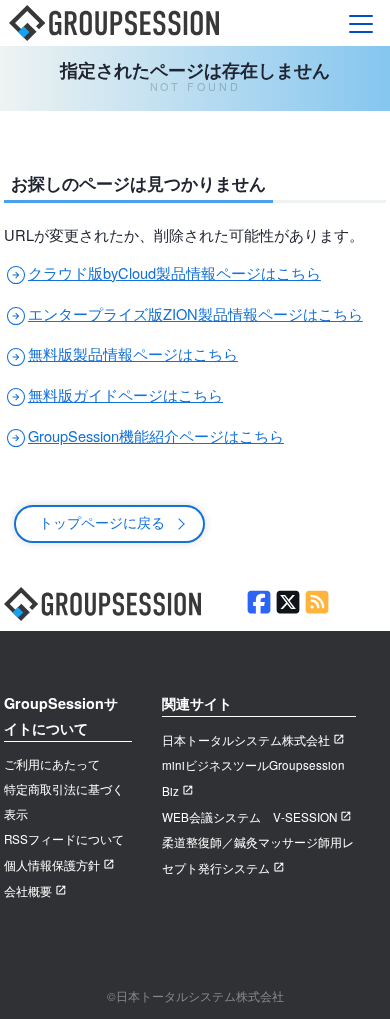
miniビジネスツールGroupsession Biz (253, 778)
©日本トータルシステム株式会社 (195, 996)
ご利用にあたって (52, 764)
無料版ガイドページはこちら (113, 394)
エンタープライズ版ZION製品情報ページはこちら (183, 313)
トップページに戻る (102, 521)
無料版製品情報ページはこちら (121, 353)
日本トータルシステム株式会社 (246, 740)
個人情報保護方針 (52, 865)
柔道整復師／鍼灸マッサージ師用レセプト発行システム (258, 855)
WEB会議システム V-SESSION (249, 817)
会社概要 (28, 891)
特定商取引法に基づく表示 (64, 801)
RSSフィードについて (64, 839)
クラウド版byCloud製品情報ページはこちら (162, 272)
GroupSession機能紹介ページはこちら (144, 435)
